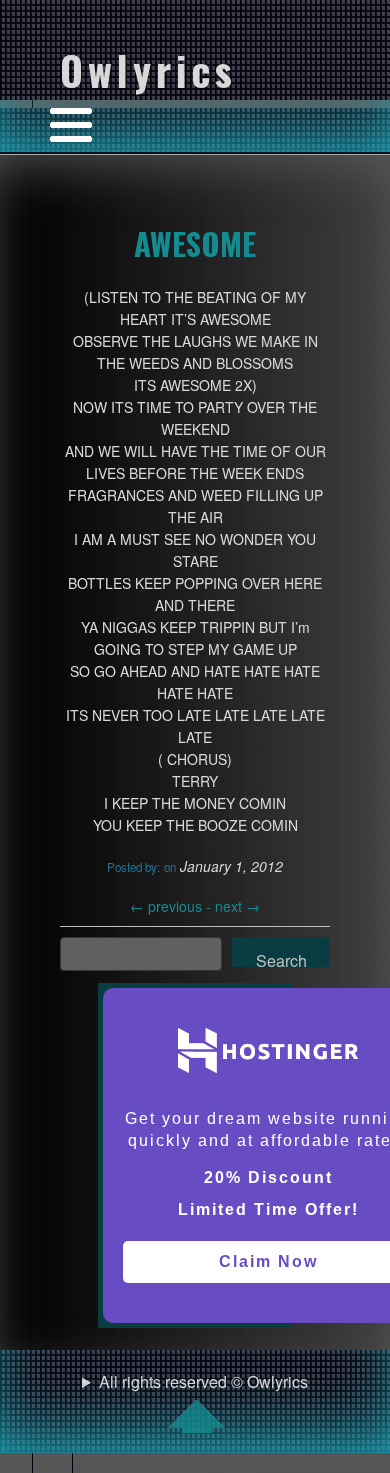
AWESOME (195, 243)
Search (281, 958)
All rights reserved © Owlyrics (203, 1381)
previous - (172, 906)
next (237, 906)
